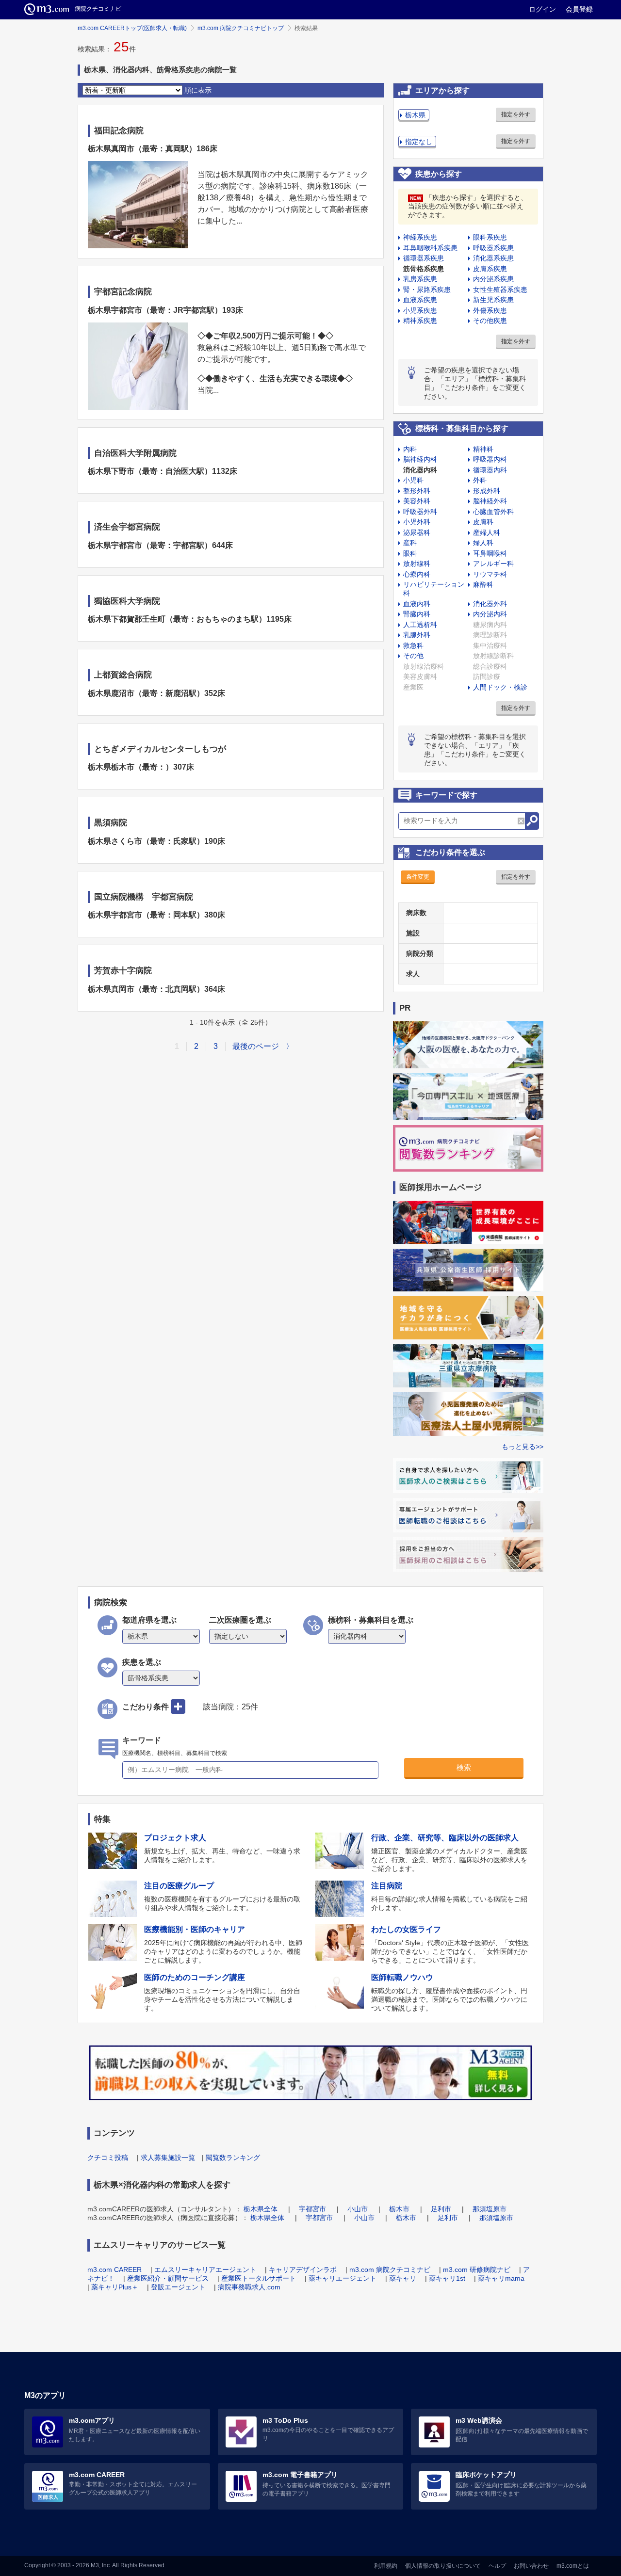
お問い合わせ (531, 2566)
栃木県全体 (261, 2209)
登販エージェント (178, 2287)
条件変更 (418, 877)
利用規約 (386, 2566)
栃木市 (399, 2209)
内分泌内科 (490, 614)
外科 (480, 480)
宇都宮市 (312, 2209)
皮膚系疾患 (490, 269)
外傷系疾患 (490, 310)
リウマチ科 (490, 574)
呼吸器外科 (420, 512)
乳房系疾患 (420, 279)
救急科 (413, 645)
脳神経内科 (420, 459)
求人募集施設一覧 (168, 2157)
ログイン (542, 9)
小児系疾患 (420, 310)
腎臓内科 (417, 614)
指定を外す (516, 114)
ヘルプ (497, 2566)
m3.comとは (573, 2566)
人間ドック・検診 (500, 687)
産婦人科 (487, 532)
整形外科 (417, 491)
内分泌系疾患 (493, 279)
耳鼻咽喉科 (490, 553)
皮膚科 (483, 522)
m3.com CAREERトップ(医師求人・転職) (132, 28)
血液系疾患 (420, 300)
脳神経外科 (490, 501)
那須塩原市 (490, 2209)
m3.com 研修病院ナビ (477, 2270)
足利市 (441, 2209)
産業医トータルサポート (259, 2278)
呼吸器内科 (490, 459)
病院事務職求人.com (249, 2287)
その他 (413, 656)
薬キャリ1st (447, 2278)
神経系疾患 (420, 237)
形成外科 (487, 491)
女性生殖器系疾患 (500, 290)
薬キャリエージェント (343, 2278)
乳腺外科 (417, 635)
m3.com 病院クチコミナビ (390, 2270)
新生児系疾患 (493, 300)
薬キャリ (403, 2278)
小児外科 (417, 522)
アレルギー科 (493, 563)
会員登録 (579, 9)
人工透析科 (420, 625)
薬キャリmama (501, 2278)
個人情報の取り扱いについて (443, 2566)
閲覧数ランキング (233, 2157)
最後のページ (256, 1046)
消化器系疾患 (493, 258)
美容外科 (417, 501)
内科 (410, 449)
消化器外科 (490, 604)
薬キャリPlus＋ (115, 2287)
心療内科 (417, 574)
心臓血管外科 (493, 512)
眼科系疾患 (490, 237)
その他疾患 (490, 321)
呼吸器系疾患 (493, 248)
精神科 (483, 449)
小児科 (413, 480)
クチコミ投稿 (108, 2157)
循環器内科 (490, 470)
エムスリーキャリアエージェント (205, 2270)
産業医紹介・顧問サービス (168, 2278)
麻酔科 (483, 584)
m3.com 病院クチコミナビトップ (241, 28)
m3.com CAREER (114, 2270)
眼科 (410, 553)
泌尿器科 (417, 532)
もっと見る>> (523, 1447)
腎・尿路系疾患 (427, 290)
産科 (410, 543)
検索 (464, 1767)
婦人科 (483, 543)
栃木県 (415, 115)
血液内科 (417, 604)
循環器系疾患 (424, 258)
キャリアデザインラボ (303, 2270)
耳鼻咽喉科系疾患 (430, 248)
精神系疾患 (420, 321)
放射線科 (417, 563)
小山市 (358, 2209)
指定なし (419, 142)
